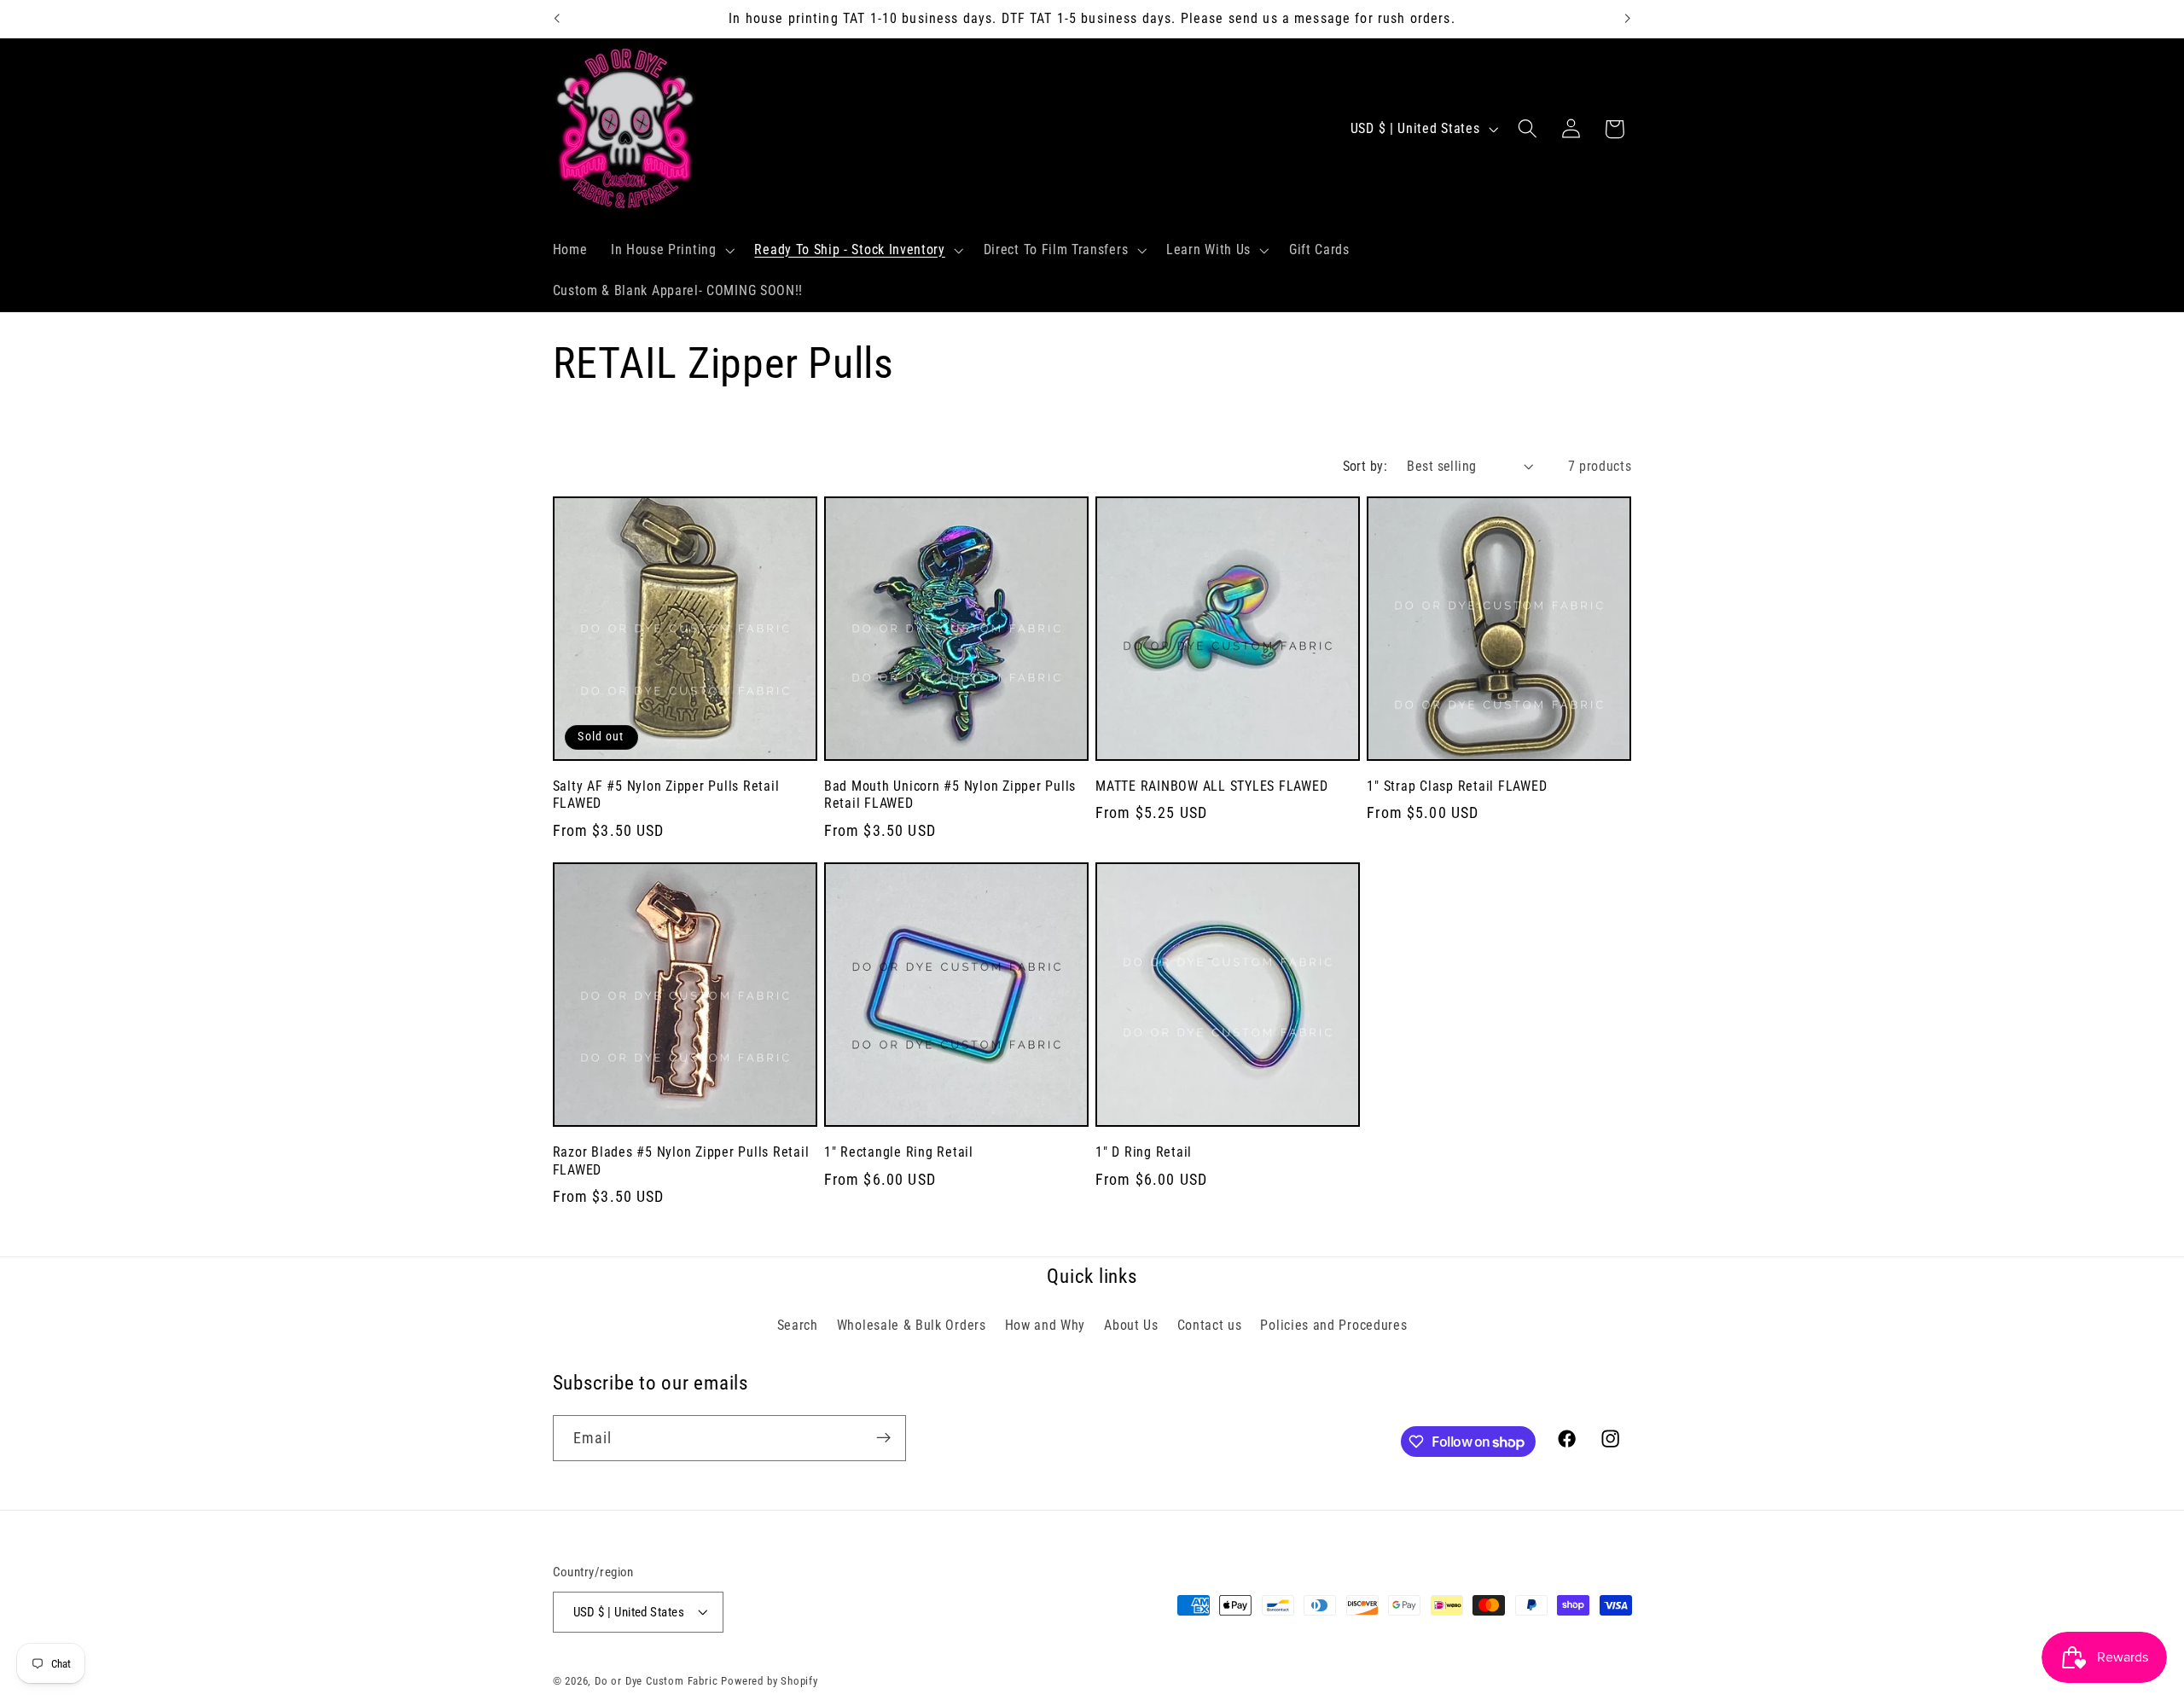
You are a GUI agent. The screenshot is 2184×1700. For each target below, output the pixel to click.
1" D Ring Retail (1144, 1152)
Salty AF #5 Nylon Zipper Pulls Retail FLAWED (666, 795)
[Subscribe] (883, 1438)
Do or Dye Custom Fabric (656, 1681)
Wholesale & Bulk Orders (912, 1324)
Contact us (1210, 1324)
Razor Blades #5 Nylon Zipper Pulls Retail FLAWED (681, 1161)
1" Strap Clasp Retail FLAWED (1457, 786)
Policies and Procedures (1333, 1324)
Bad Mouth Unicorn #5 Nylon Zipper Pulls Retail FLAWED (950, 795)
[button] (671, 250)
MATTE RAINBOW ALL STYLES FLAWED (1211, 786)
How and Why (1046, 1324)
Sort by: (1365, 466)
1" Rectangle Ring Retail (899, 1152)
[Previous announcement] (556, 19)
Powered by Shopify (770, 1681)
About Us (1131, 1324)
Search (798, 1324)
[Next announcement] (1628, 19)
